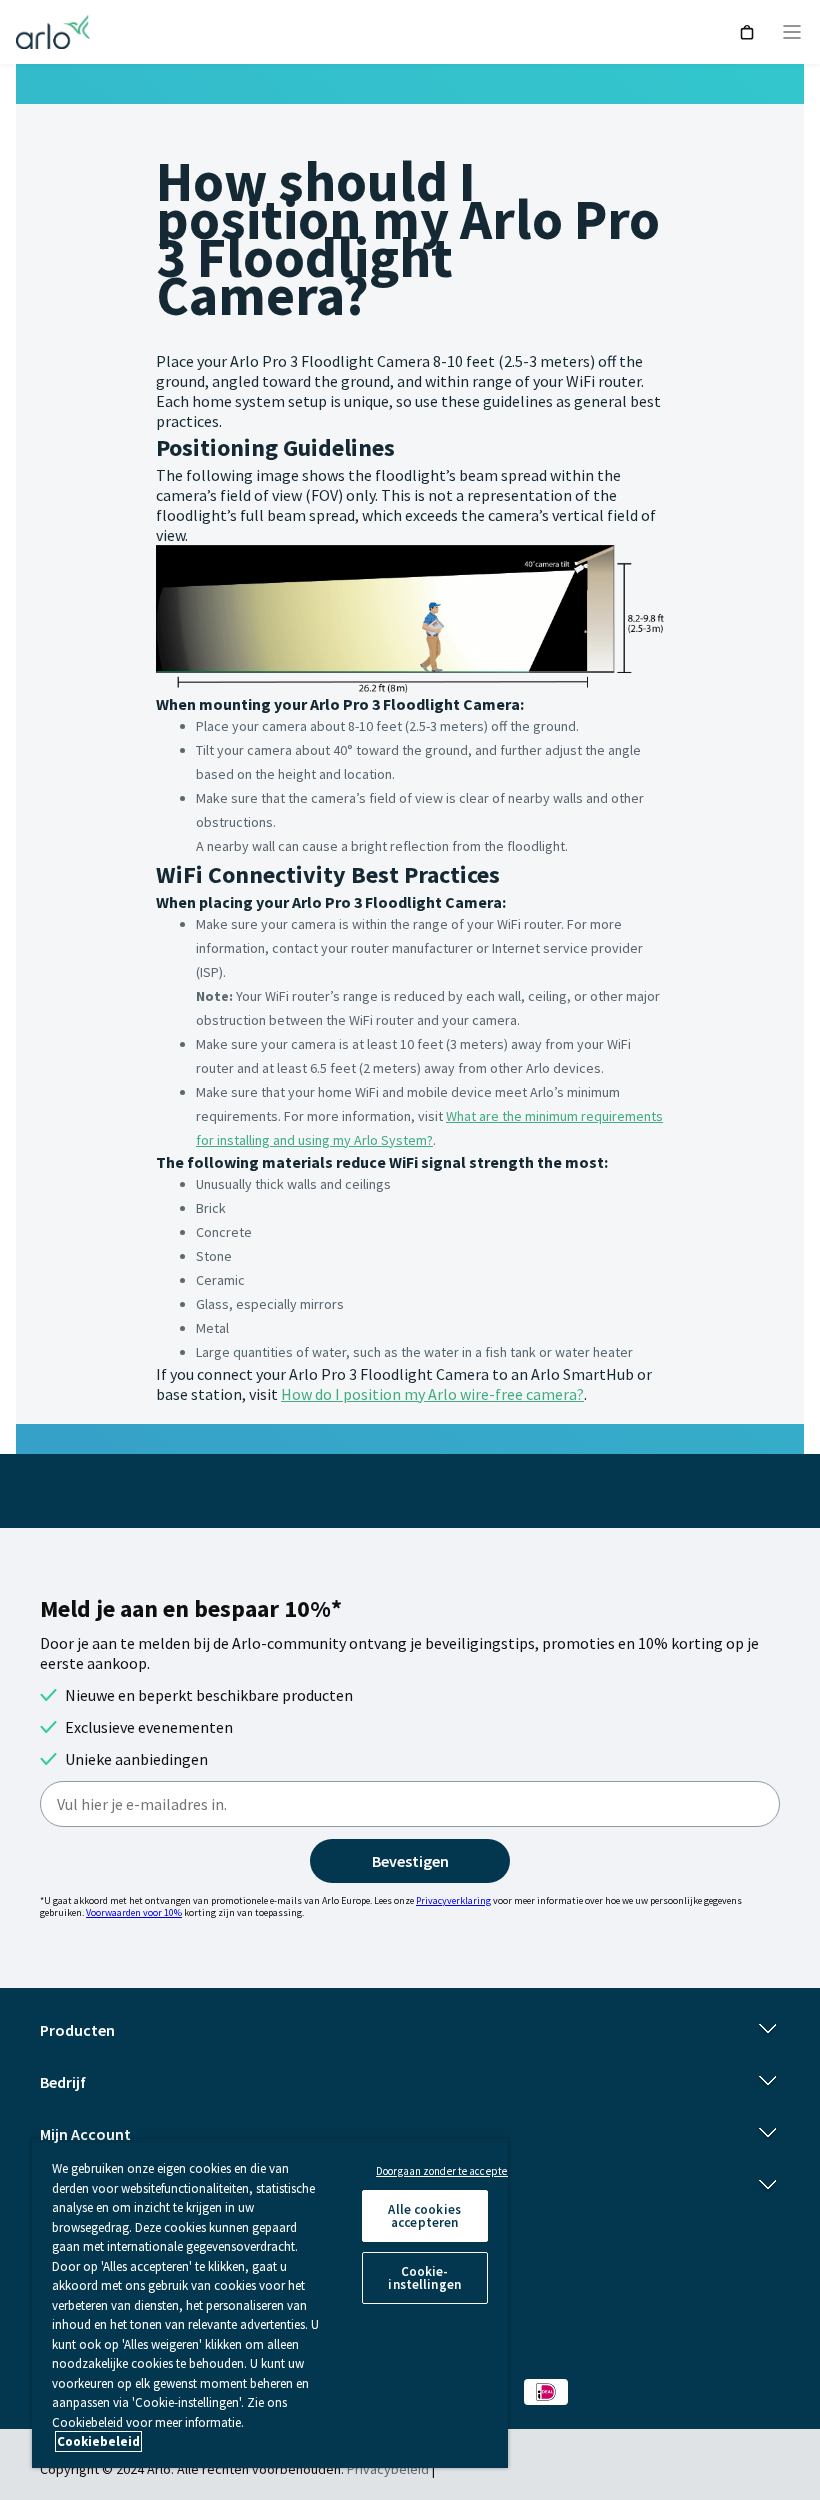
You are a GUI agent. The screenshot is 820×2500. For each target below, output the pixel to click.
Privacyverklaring (453, 1900)
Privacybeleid (388, 2469)
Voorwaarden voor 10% (134, 1912)
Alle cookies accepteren (424, 2216)
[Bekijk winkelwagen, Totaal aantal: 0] (747, 32)
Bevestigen (410, 1861)
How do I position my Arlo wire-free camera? (432, 1394)
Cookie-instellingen (424, 2278)
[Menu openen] (792, 32)
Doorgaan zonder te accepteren (449, 2171)
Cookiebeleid (98, 2441)
